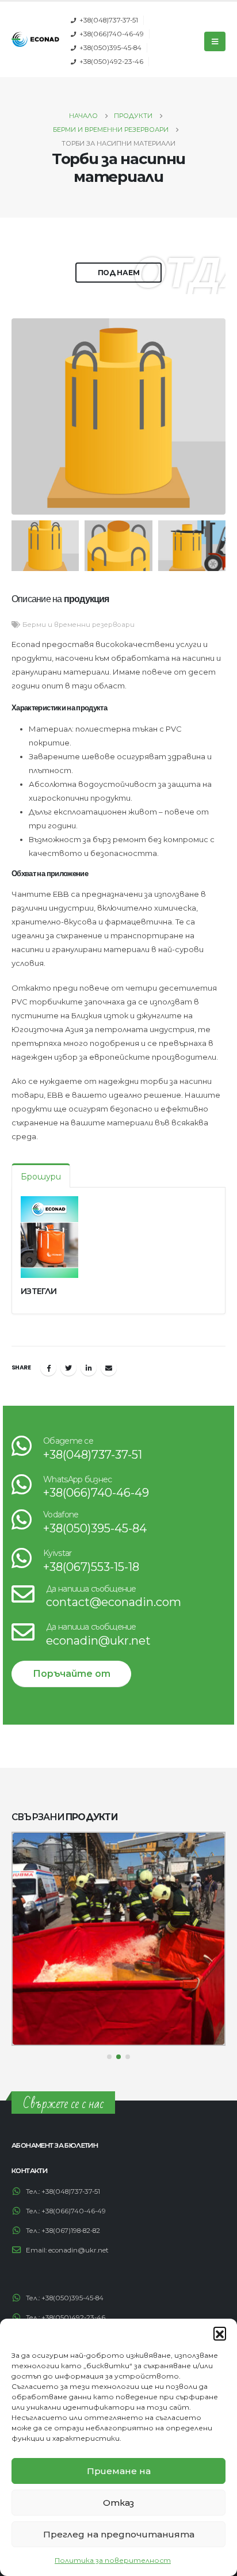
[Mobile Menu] (215, 41)
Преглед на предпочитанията (119, 2534)
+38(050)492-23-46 (111, 62)
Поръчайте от (72, 1674)
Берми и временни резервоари (79, 625)
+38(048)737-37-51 (109, 20)
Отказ (118, 2503)
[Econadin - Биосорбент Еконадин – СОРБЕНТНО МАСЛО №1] (35, 39)
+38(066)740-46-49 (112, 34)
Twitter (68, 1368)
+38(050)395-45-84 (110, 48)
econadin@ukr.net (98, 1641)
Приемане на (119, 2471)
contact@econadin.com (114, 1602)
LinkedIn (89, 1368)
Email (109, 1368)
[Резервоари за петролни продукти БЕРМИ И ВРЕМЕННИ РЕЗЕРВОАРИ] (118, 1939)
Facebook (48, 1368)
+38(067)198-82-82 (71, 2231)
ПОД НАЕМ (119, 273)
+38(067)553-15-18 (91, 1567)
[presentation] (26, 417)
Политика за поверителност (113, 2560)
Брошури (41, 1177)
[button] (220, 2333)
